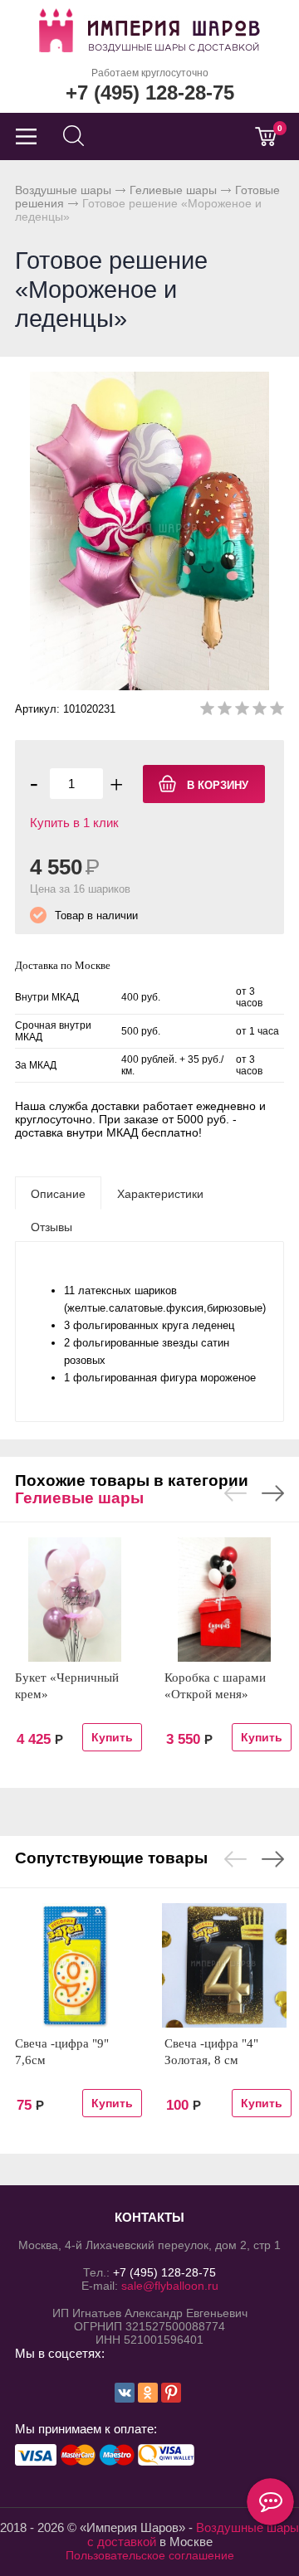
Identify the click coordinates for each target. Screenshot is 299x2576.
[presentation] (58, 1193)
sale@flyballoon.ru (170, 2286)
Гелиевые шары (173, 190)
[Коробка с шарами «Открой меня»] (224, 1600)
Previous (235, 1493)
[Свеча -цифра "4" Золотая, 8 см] (224, 1965)
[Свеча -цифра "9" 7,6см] (75, 1965)
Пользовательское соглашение (150, 2555)
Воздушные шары (63, 190)
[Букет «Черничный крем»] (75, 1600)
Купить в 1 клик (74, 823)
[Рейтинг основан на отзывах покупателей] (242, 711)
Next (273, 1493)
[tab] (58, 1193)
